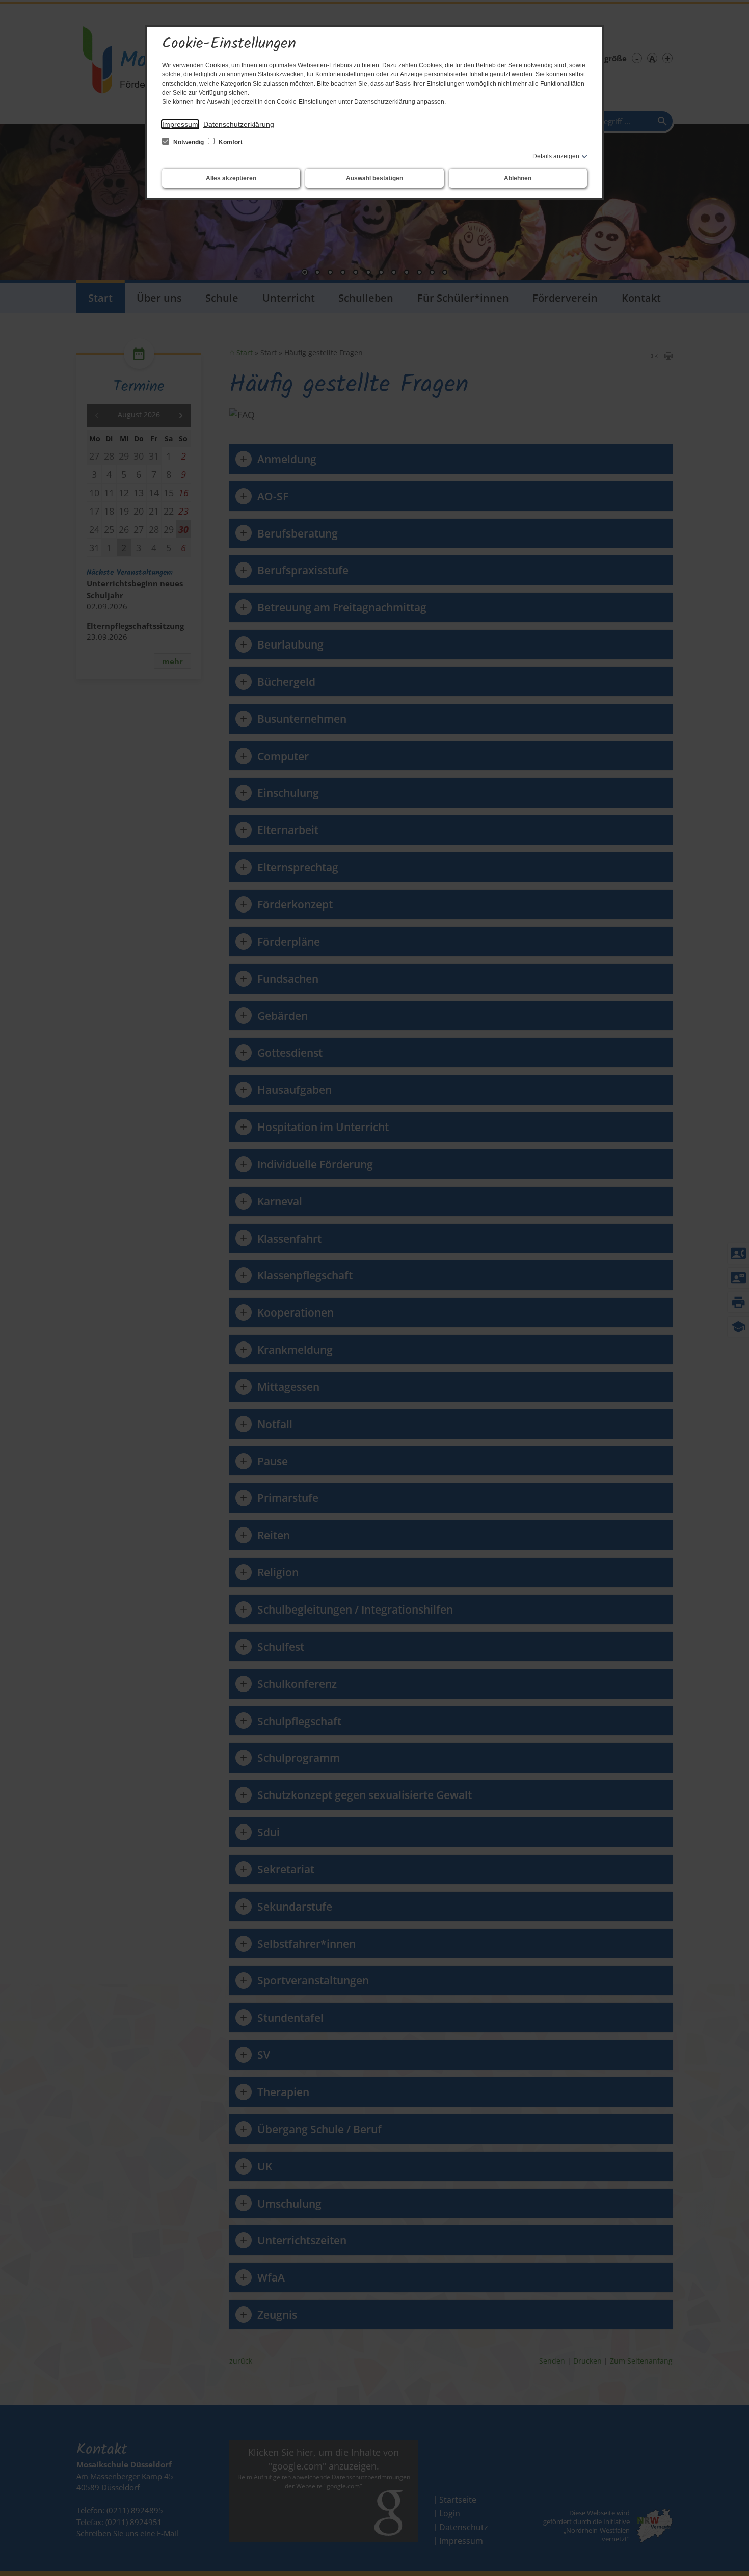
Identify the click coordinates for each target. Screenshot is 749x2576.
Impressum (180, 124)
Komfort (230, 142)
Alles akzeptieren (231, 178)
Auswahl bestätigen (374, 178)
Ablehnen (518, 178)
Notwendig (189, 142)
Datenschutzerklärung (239, 124)
